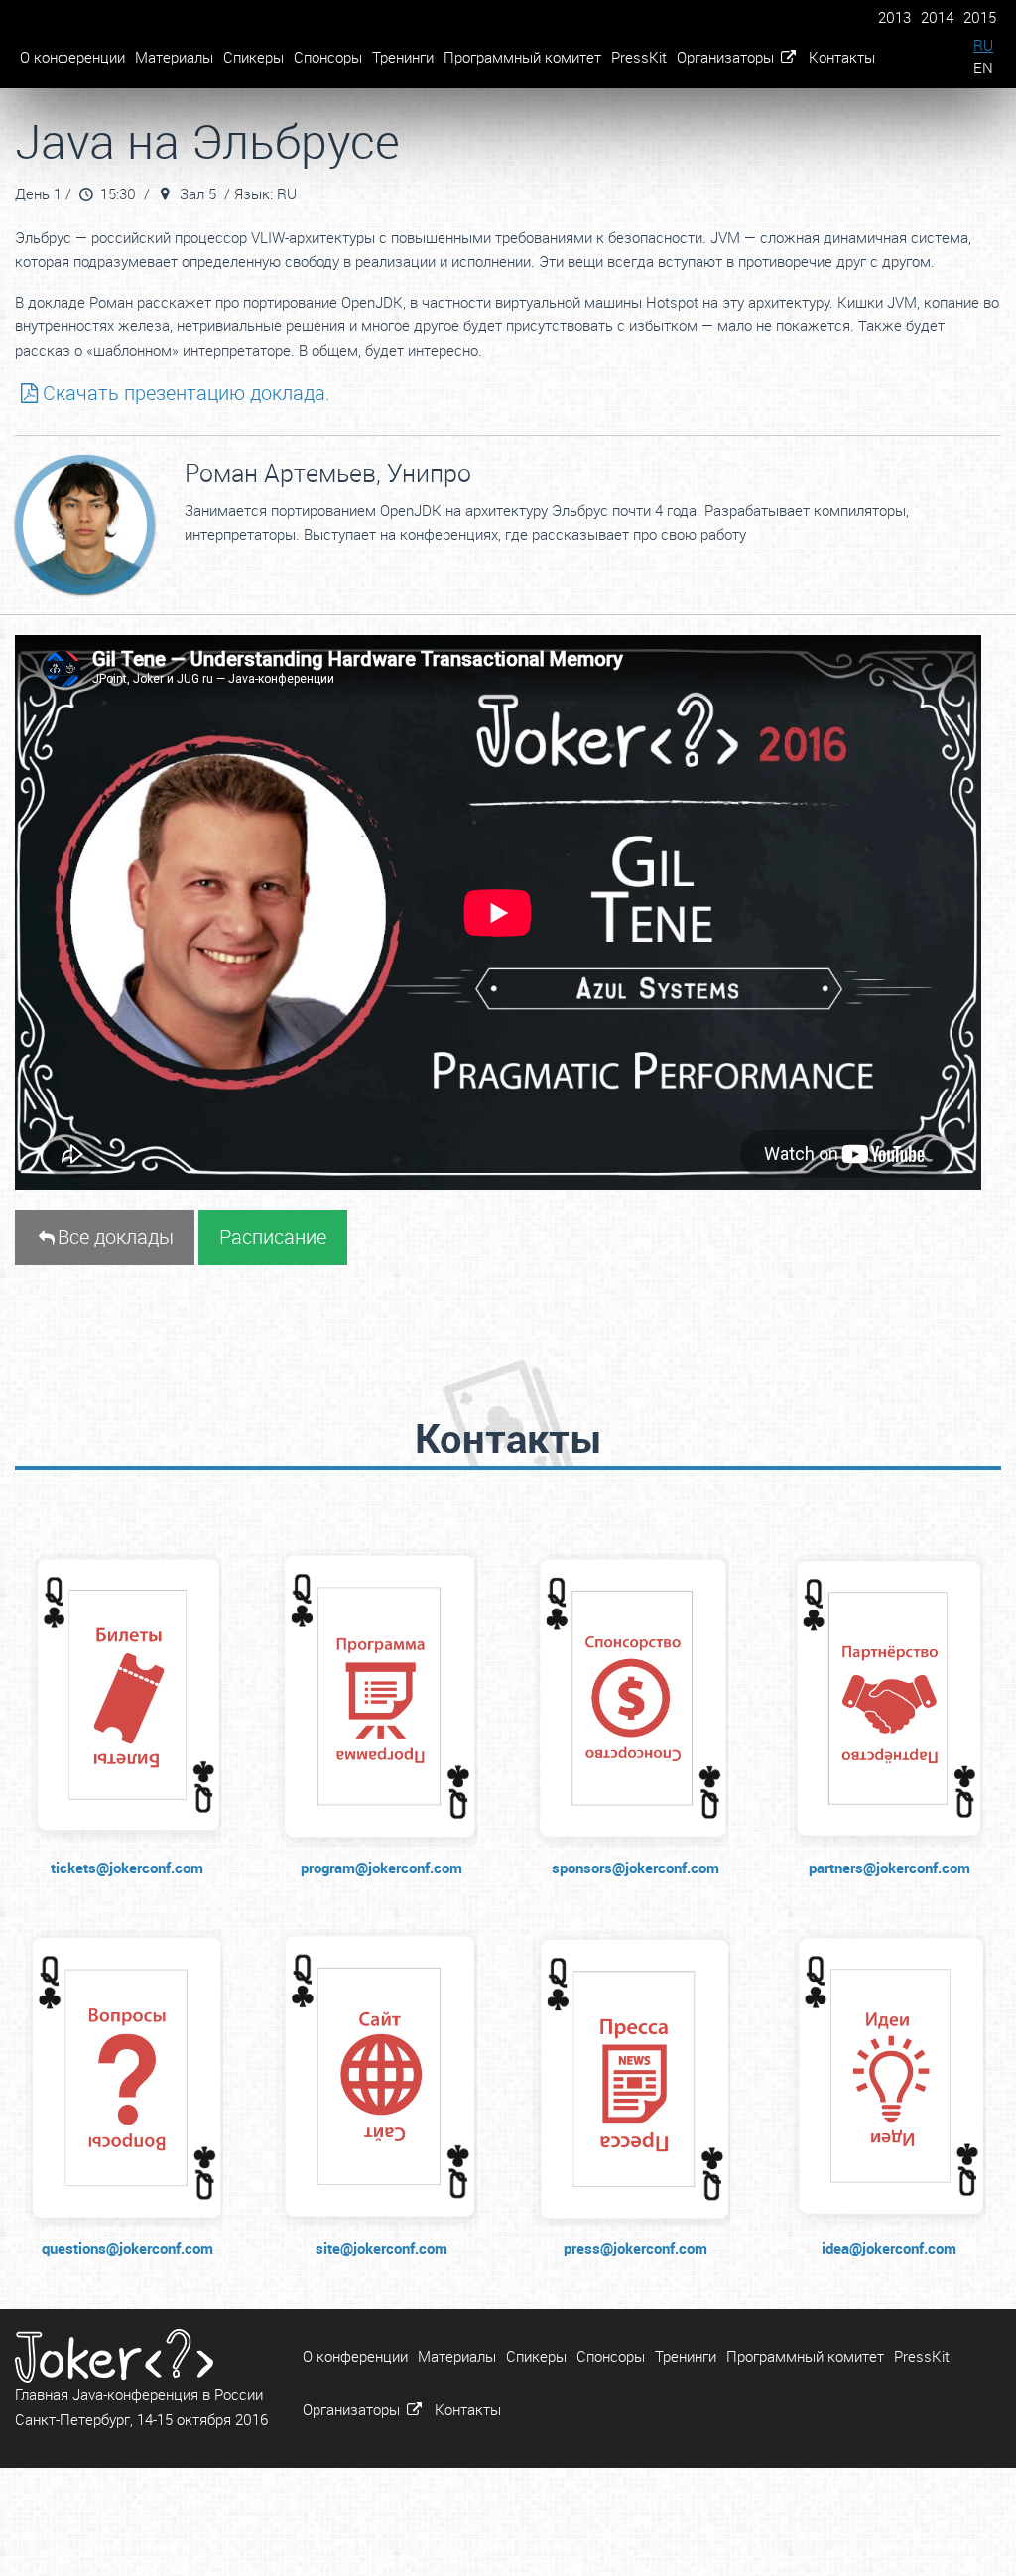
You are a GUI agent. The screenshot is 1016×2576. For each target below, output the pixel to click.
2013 (894, 17)
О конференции (72, 57)
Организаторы (727, 57)
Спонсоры (328, 57)
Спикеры (254, 57)
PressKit (639, 57)
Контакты (842, 57)
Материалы (174, 57)
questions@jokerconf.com (127, 2248)
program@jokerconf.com (381, 1868)
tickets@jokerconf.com (127, 1868)
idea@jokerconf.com (889, 2248)
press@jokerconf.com (635, 2248)
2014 (937, 17)
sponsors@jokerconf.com (635, 1868)
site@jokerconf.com (381, 2248)
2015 (980, 17)
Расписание (273, 1237)
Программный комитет (522, 57)
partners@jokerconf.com (889, 1868)
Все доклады (116, 1237)
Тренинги (403, 57)
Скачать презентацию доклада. (187, 392)
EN (983, 67)
